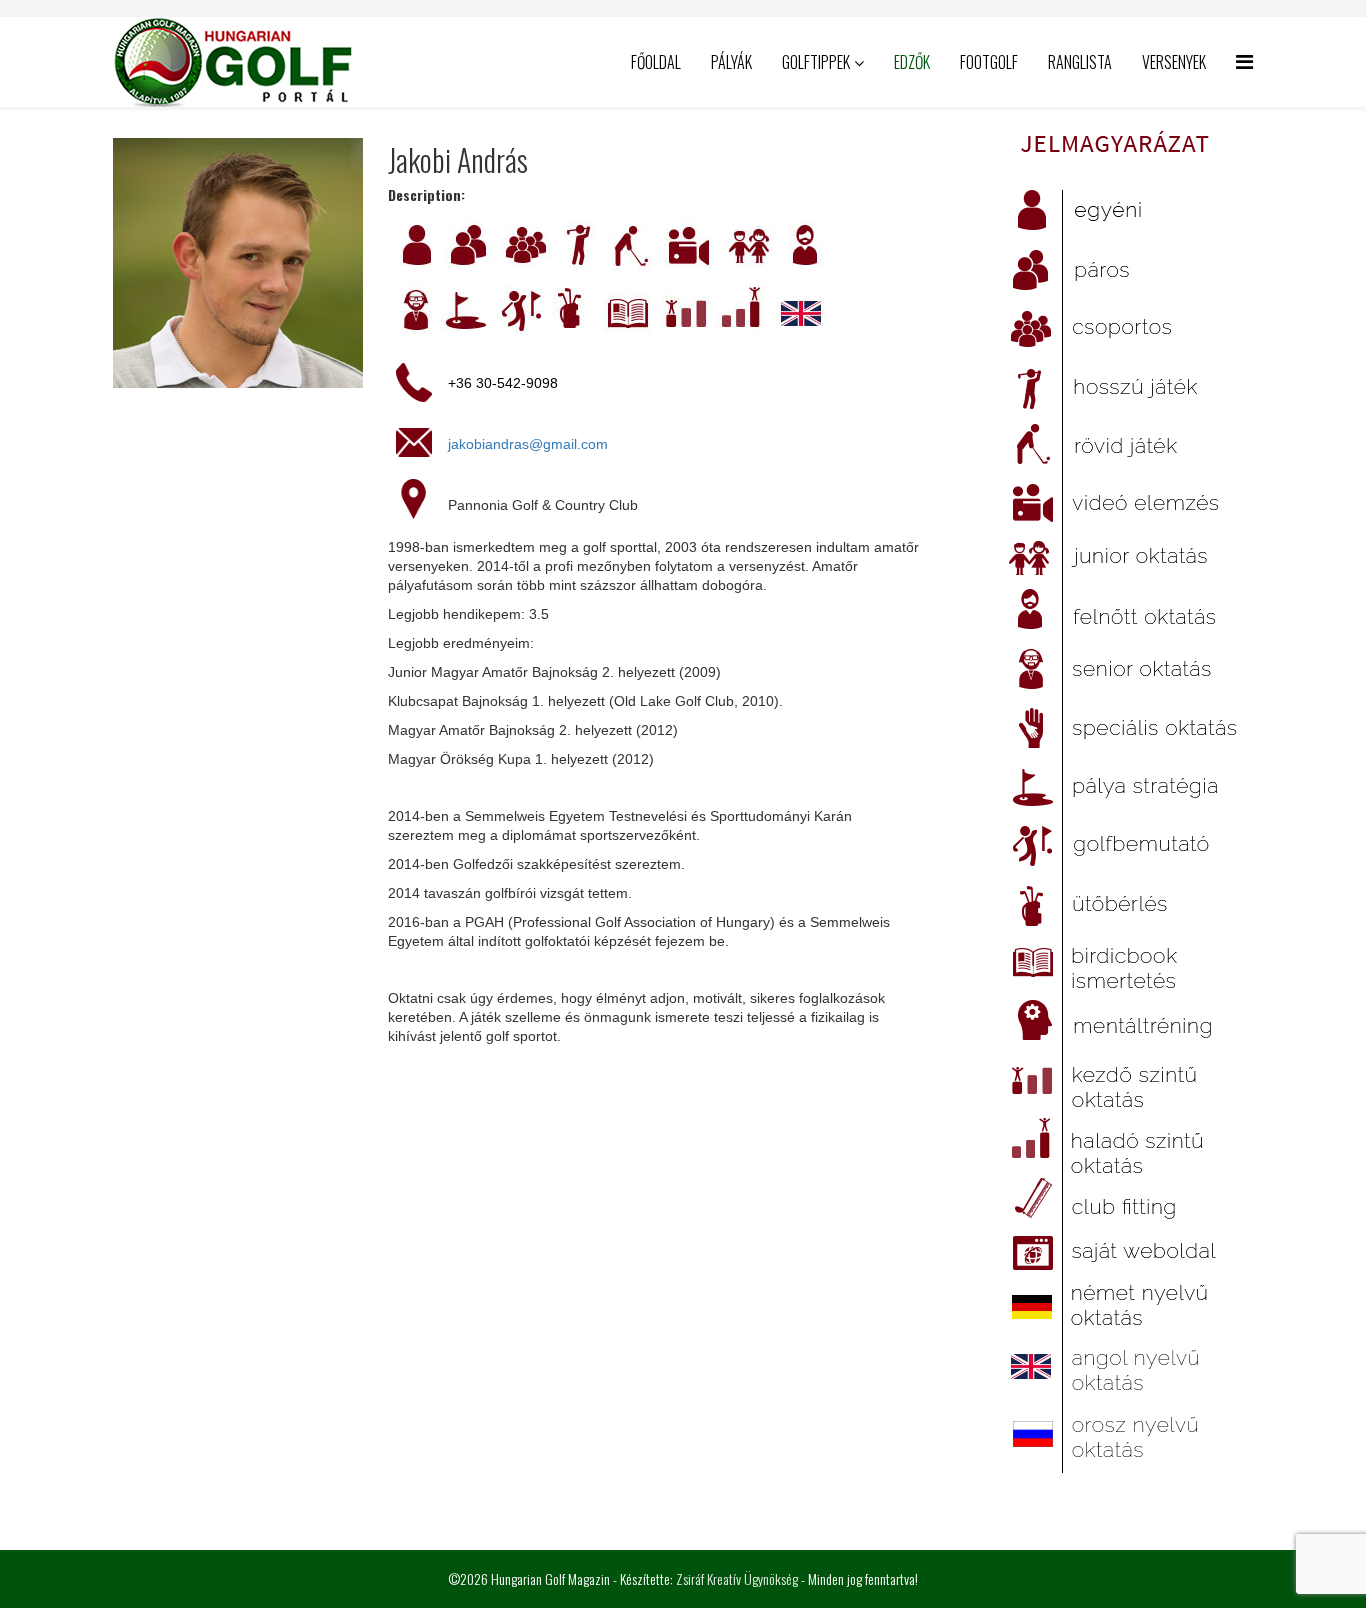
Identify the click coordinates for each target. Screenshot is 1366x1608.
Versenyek (1174, 62)
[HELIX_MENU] (1244, 60)
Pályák (731, 62)
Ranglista (1080, 62)
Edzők (912, 62)
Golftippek (816, 62)
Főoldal (656, 62)
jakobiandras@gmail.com (528, 444)
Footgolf (989, 62)
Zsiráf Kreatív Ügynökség (737, 1578)
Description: (426, 195)
